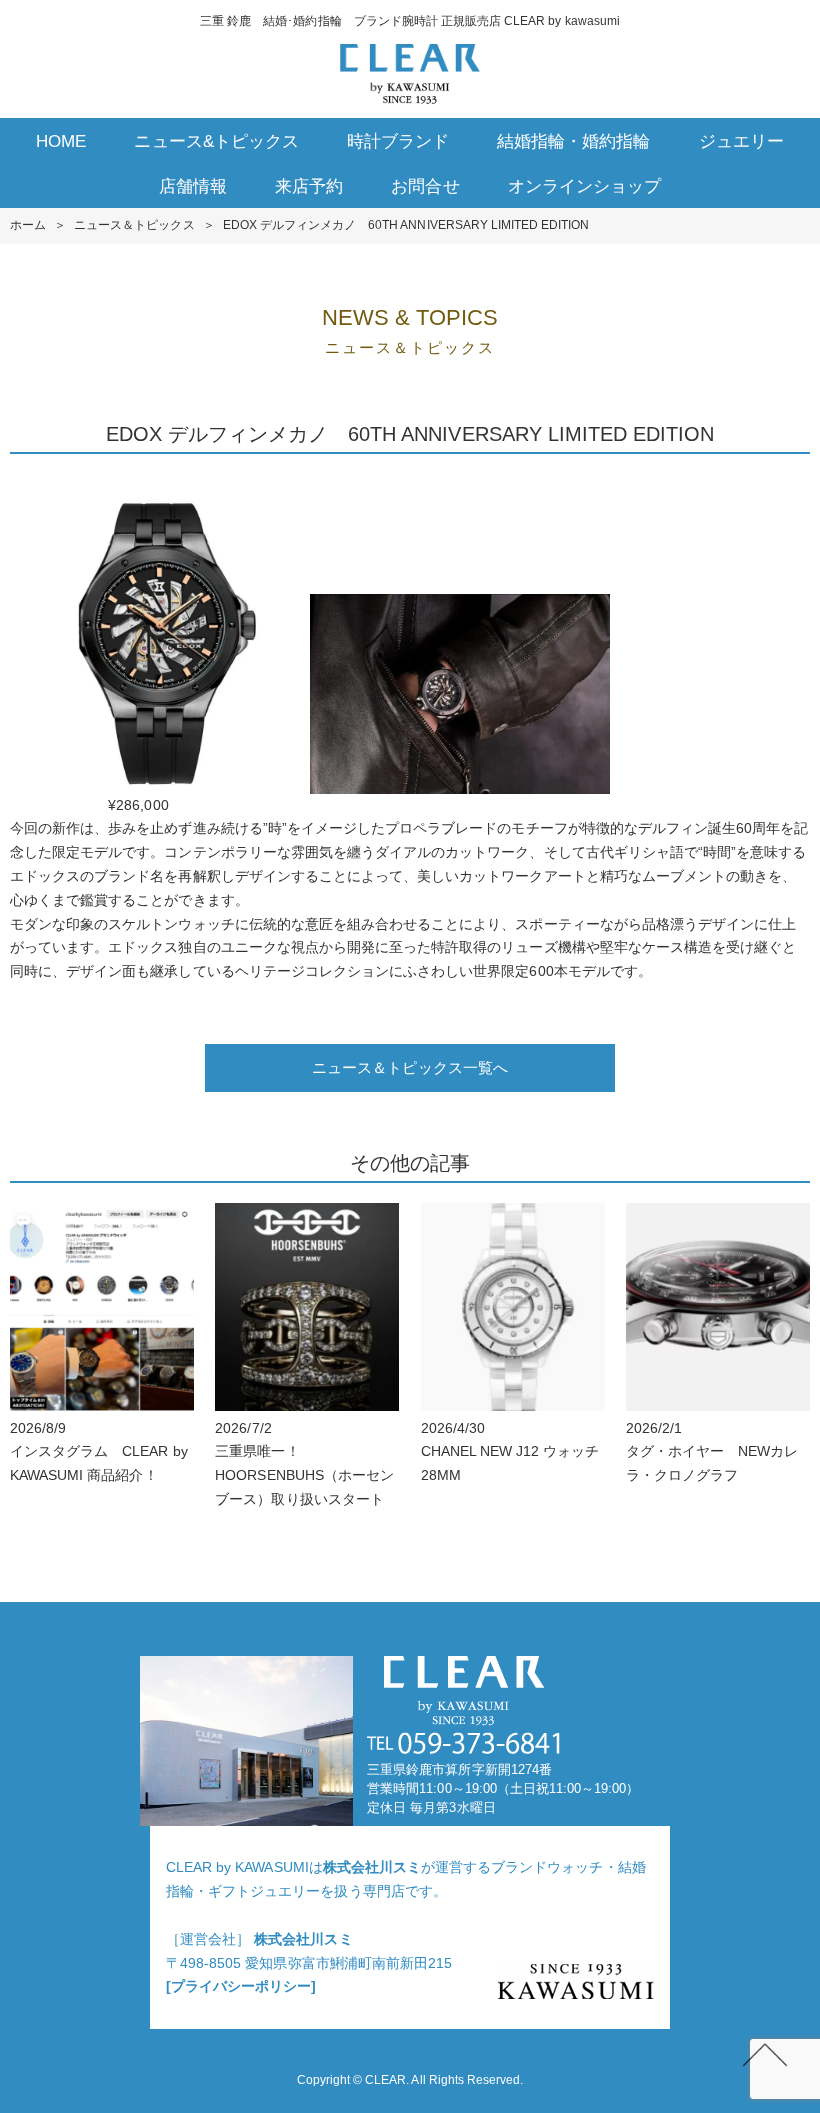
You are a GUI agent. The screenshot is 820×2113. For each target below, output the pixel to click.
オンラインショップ (584, 186)
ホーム (28, 225)
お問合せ (425, 186)
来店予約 (309, 186)
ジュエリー (741, 141)
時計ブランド (398, 141)
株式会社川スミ (372, 1867)
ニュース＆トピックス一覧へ (410, 1067)
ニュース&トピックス (216, 141)
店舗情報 (193, 186)
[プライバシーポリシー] (241, 1986)
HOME (61, 141)
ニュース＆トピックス (134, 225)
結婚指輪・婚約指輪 (573, 141)
